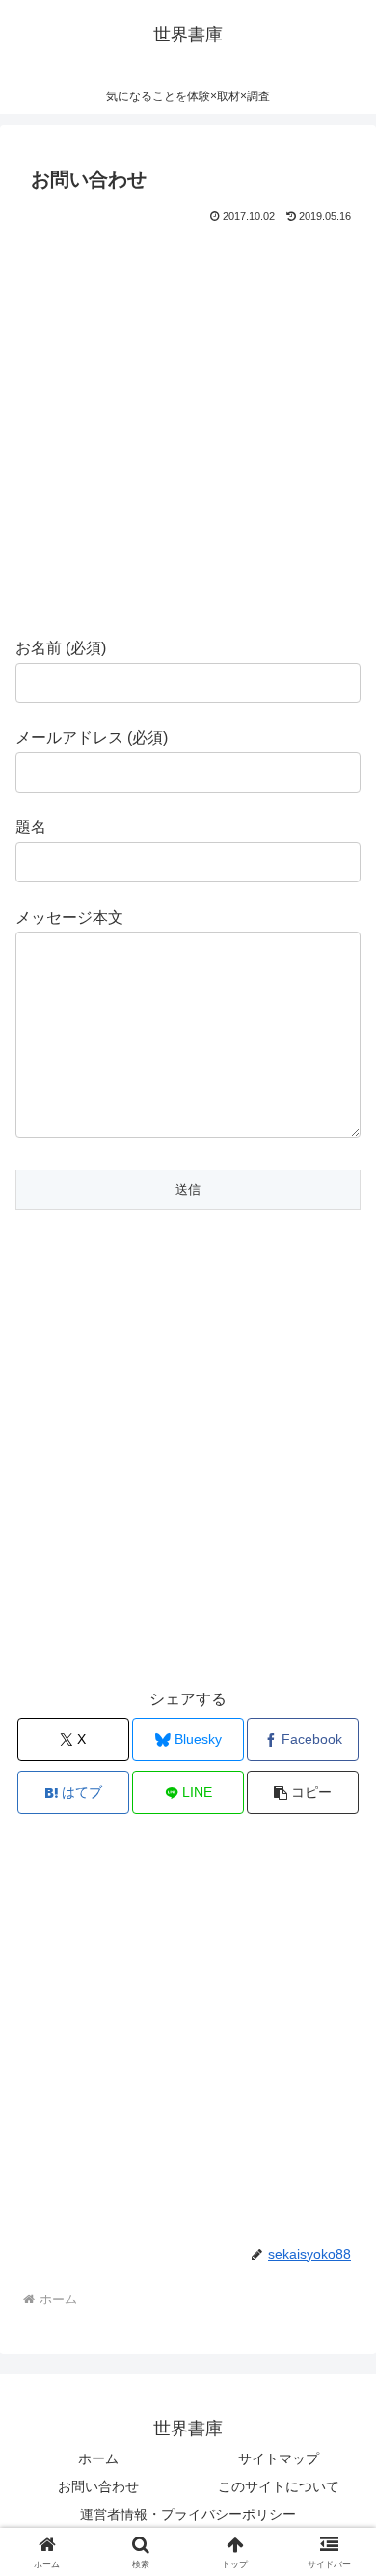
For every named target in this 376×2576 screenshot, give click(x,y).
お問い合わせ (98, 2486)
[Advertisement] (188, 426)
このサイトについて (279, 2486)
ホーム (98, 2458)
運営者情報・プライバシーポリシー (188, 2514)
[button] (303, 1792)
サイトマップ (279, 2458)
